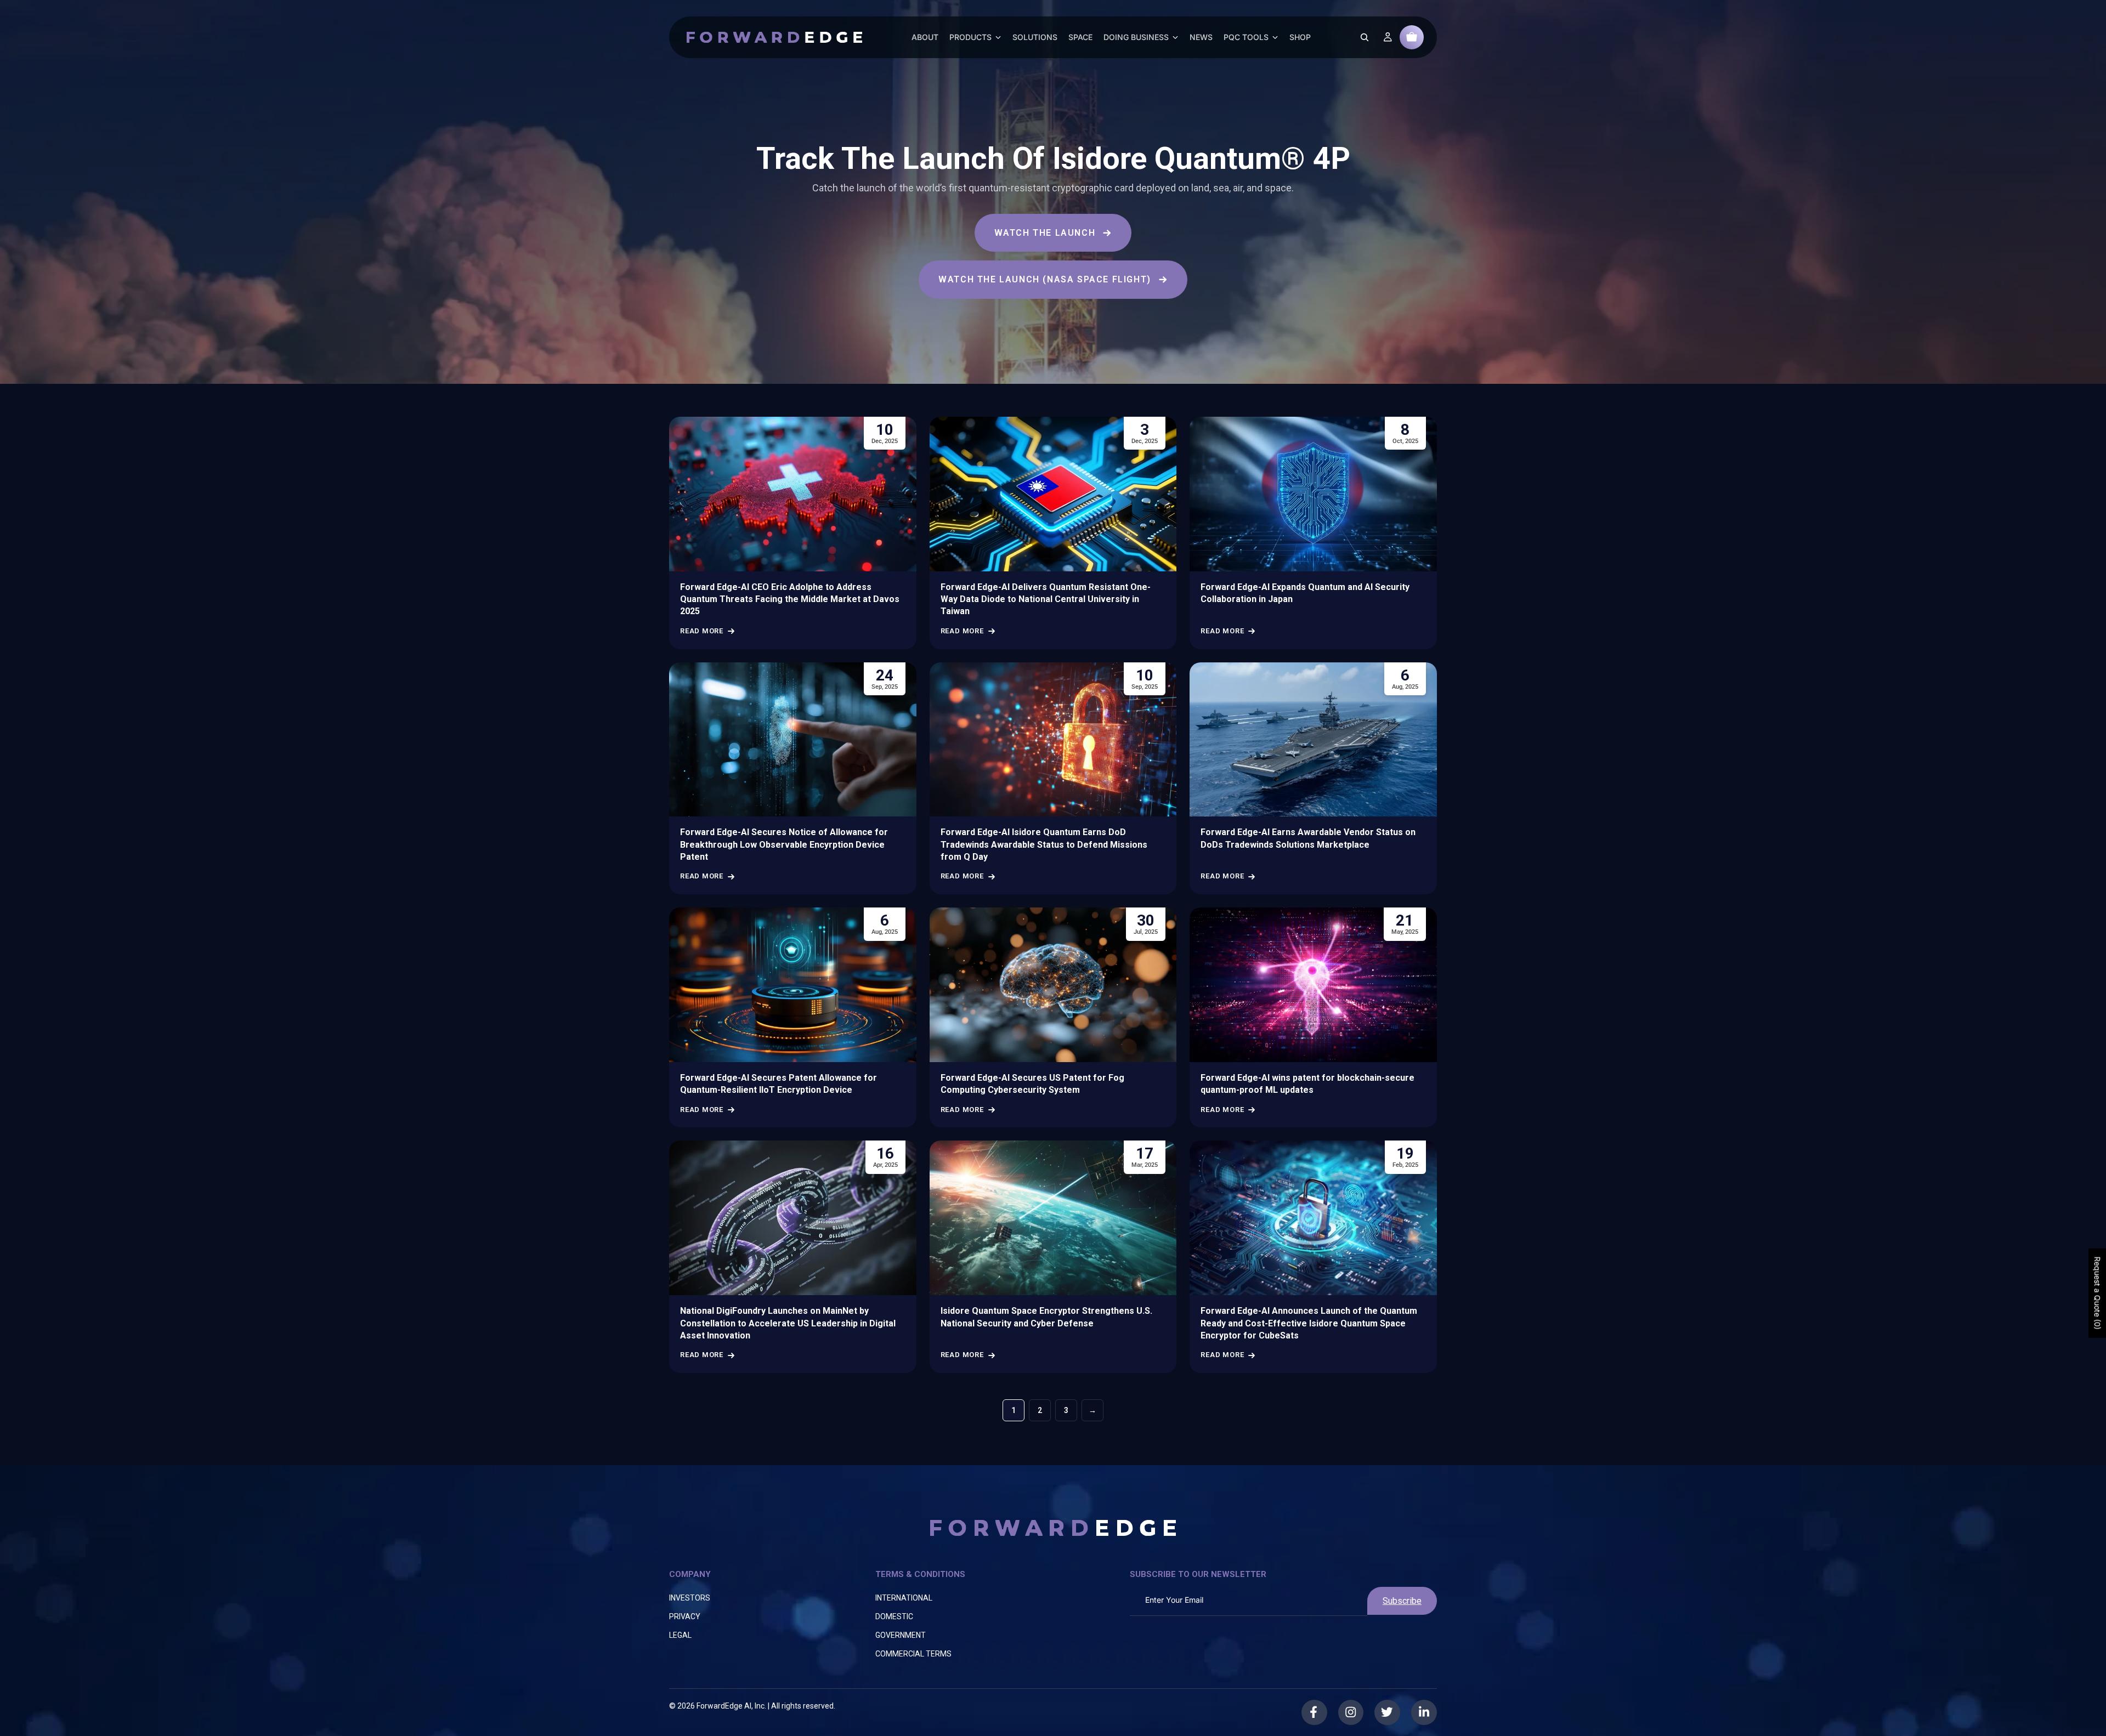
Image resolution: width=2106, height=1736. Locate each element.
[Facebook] (1314, 1712)
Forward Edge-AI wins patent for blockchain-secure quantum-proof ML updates (1307, 1084)
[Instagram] (1351, 1712)
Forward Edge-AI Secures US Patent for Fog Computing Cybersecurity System (1032, 1084)
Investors (690, 1598)
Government (901, 1635)
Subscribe (1402, 1601)
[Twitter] (1388, 1712)
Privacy (685, 1616)
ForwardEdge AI (724, 1706)
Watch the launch (1045, 233)
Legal (680, 1635)
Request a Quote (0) (2097, 1293)
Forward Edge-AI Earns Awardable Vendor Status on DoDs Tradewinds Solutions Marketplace (1308, 838)
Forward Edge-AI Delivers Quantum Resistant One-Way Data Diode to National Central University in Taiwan (1046, 599)
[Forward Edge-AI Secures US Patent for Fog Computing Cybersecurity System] (1053, 985)
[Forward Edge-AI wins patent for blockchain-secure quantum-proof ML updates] (1313, 985)
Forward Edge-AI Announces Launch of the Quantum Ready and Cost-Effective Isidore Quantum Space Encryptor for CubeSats (1309, 1323)
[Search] (1365, 37)
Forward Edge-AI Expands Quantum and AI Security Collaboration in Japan (1305, 593)
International (904, 1598)
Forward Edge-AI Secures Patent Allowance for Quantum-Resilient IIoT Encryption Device (779, 1084)
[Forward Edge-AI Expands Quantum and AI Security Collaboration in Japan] (1313, 494)
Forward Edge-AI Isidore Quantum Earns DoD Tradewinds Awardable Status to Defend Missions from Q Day (1044, 844)
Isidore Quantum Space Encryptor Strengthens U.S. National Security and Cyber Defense (1046, 1317)
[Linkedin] (1424, 1712)
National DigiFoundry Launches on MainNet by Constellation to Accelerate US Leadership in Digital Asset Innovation (788, 1323)
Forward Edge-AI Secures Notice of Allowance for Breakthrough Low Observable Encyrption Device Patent (784, 844)
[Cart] (1412, 37)
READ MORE (702, 631)
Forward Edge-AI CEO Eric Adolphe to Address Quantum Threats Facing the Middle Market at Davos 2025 (790, 599)
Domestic (894, 1616)
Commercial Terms (913, 1654)
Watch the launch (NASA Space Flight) (1045, 279)
